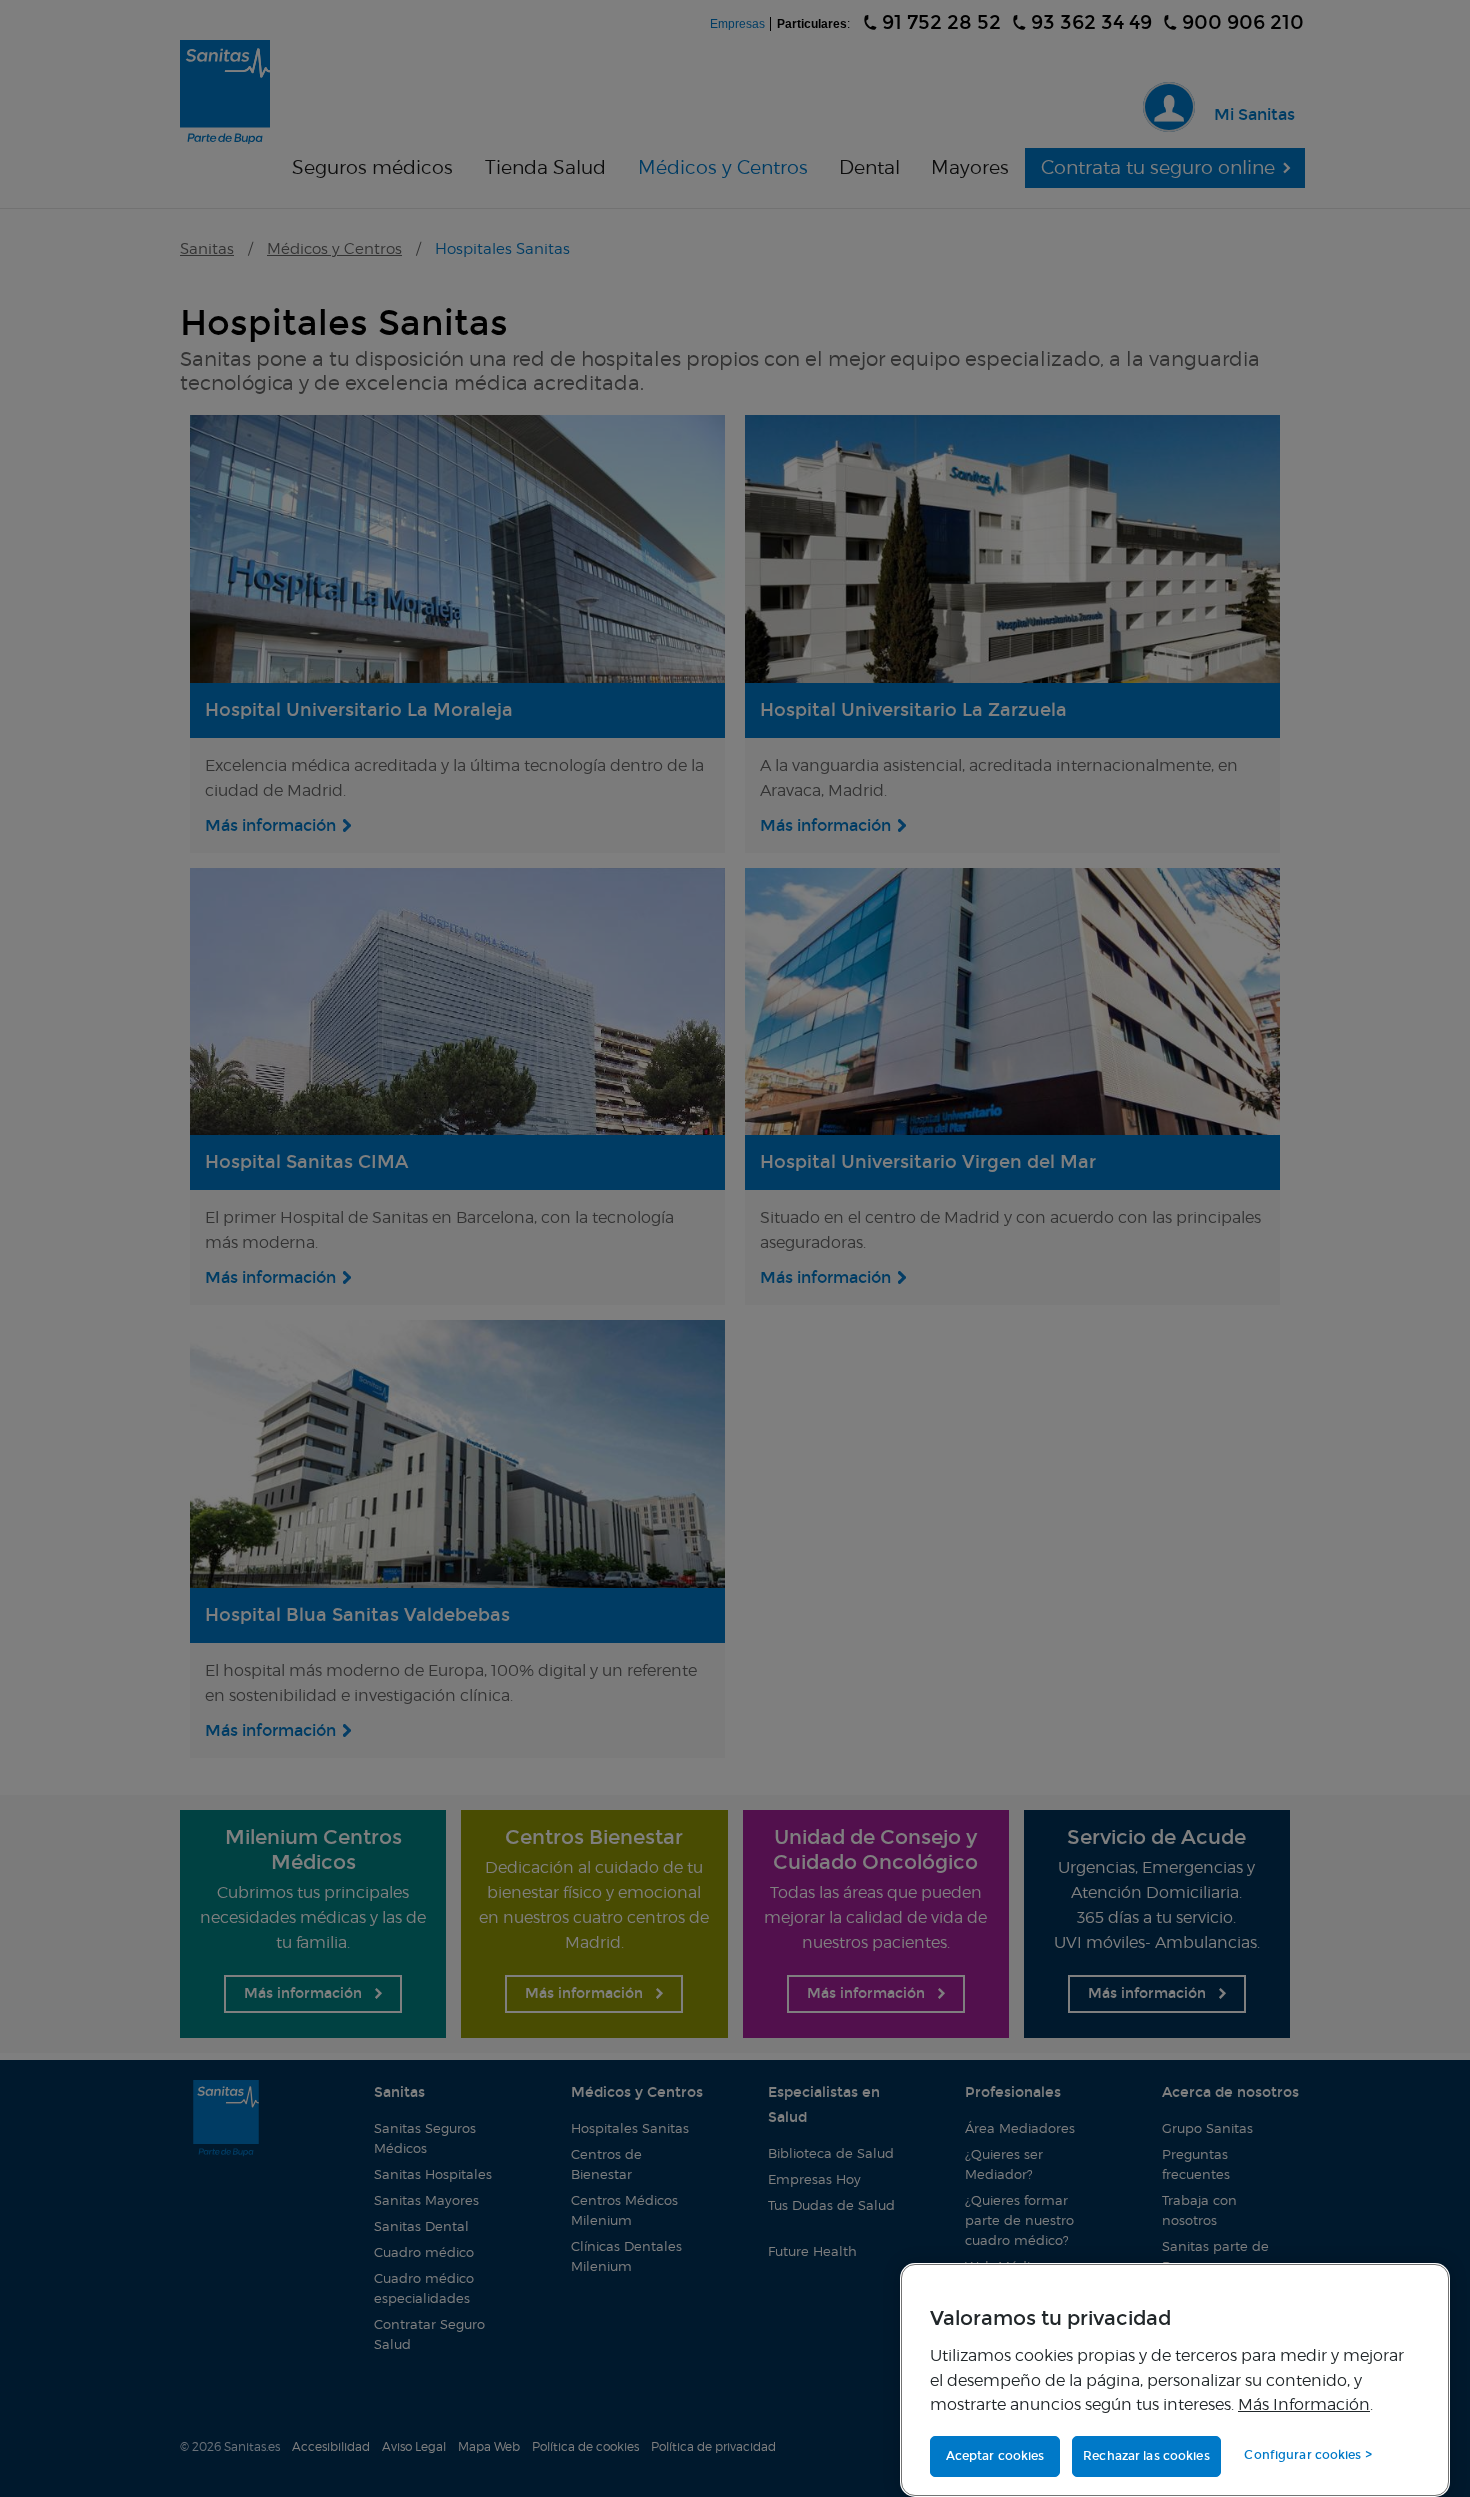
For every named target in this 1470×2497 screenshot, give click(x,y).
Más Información (1304, 2404)
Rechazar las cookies (1146, 2456)
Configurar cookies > (1307, 2455)
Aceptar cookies (995, 2456)
